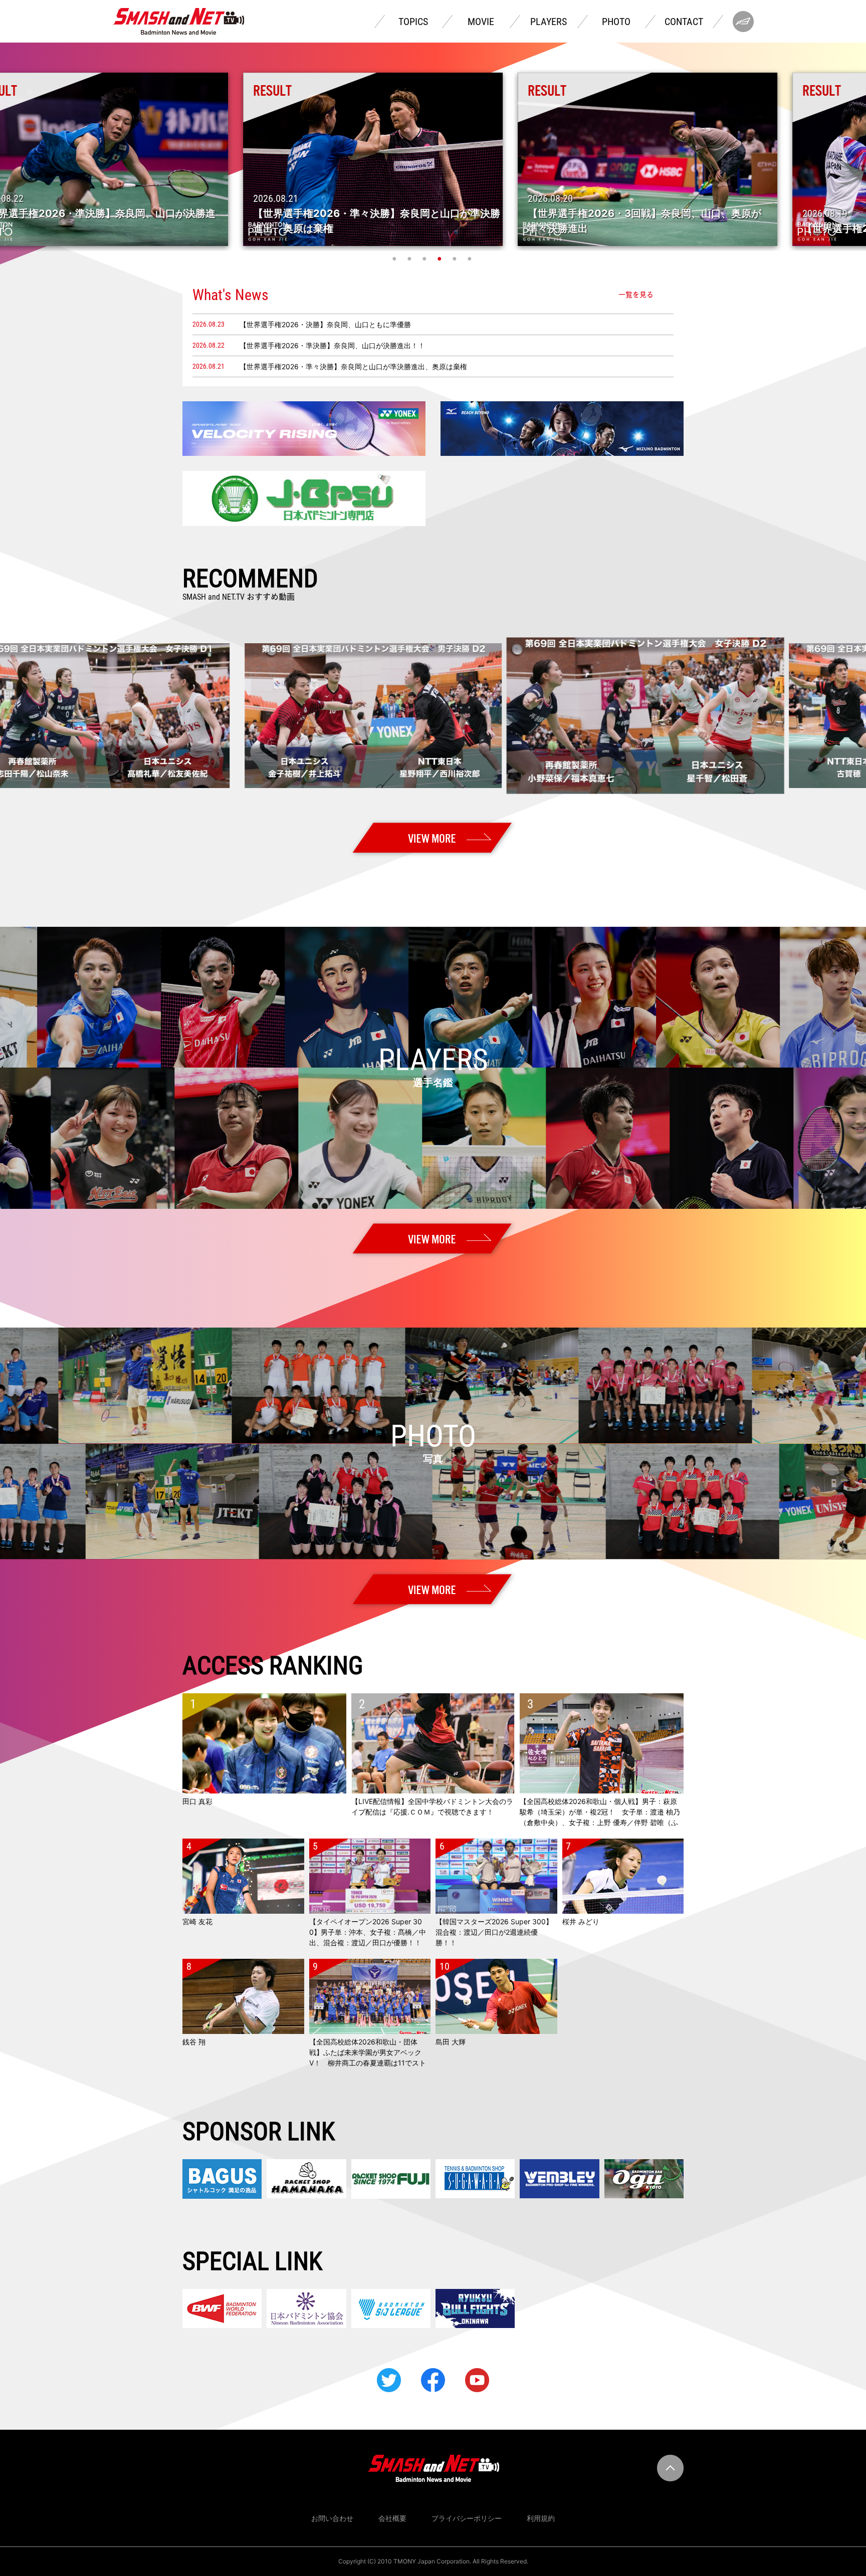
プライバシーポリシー (467, 2518)
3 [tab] (425, 259)
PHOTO (616, 22)
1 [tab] (395, 259)
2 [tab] (410, 259)
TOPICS (413, 22)
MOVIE (481, 22)
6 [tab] (471, 259)
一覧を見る (636, 295)
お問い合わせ (332, 2518)
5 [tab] (456, 259)
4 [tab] (441, 259)
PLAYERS (549, 22)
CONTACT (684, 22)
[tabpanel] (434, 159)
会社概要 (392, 2518)
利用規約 (541, 2518)
